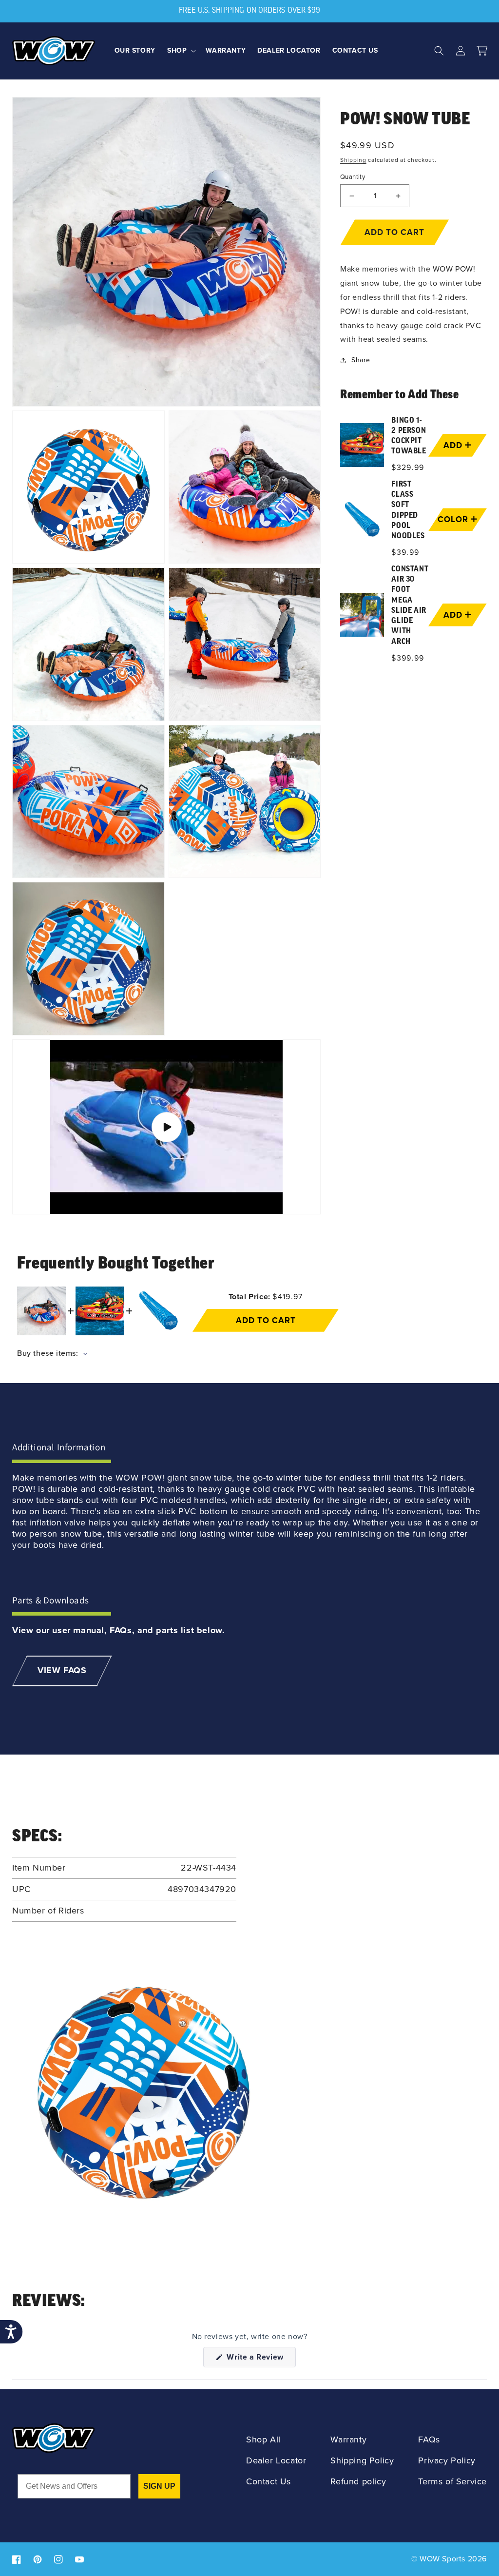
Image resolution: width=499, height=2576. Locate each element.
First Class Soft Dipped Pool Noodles (408, 510)
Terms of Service (452, 2482)
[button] (181, 51)
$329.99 (408, 467)
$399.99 (408, 658)
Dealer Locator (276, 2461)
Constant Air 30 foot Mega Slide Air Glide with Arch (410, 606)
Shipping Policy (362, 2461)
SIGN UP (159, 2486)
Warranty (348, 2440)
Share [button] (361, 360)
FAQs (429, 2440)
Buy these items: (49, 1353)
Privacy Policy (447, 2461)
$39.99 (405, 552)
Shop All (263, 2440)
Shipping (353, 160)
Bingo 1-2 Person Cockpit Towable (409, 436)
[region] (413, 541)
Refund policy (358, 2482)
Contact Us (269, 2482)
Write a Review (260, 2359)
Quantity (353, 177)
